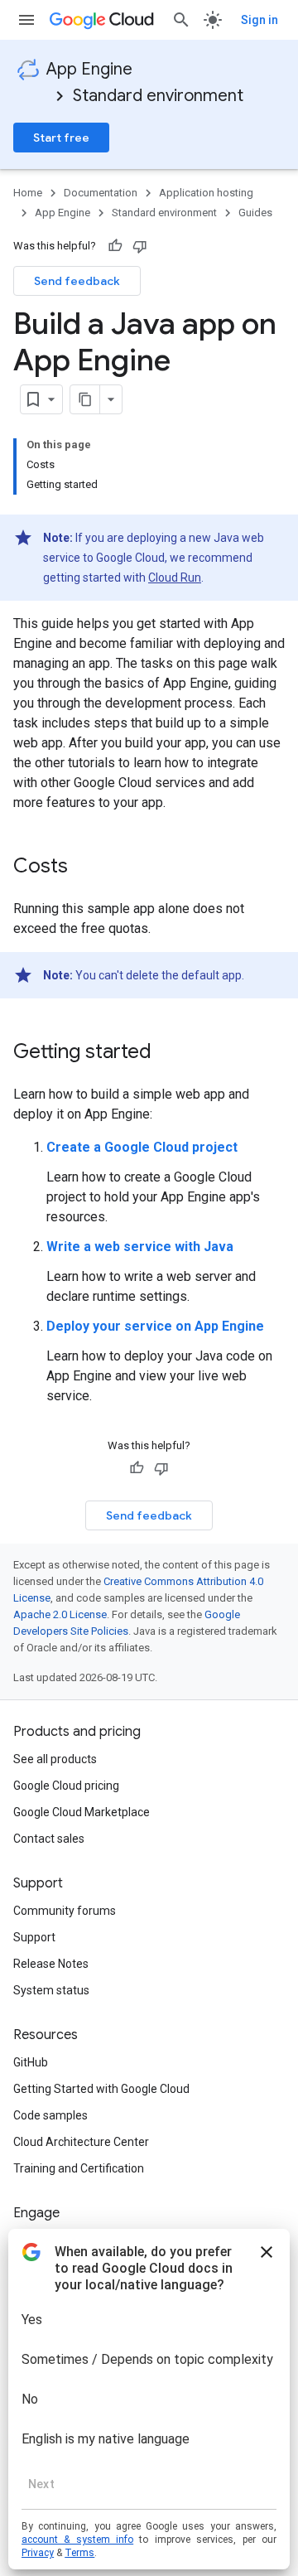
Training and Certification (79, 2168)
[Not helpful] (140, 246)
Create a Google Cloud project (142, 1147)
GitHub (31, 2062)
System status (51, 1990)
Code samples (50, 2115)
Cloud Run (175, 578)
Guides (255, 213)
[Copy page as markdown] (85, 399)
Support (34, 1937)
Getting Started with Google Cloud (101, 2089)
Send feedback (77, 281)
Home (28, 193)
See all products (55, 1759)
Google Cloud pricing (66, 1786)
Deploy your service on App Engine (155, 1326)
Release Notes (51, 1964)
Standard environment (158, 96)
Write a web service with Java (140, 1247)
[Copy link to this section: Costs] (84, 868)
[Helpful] (115, 246)
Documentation (101, 193)
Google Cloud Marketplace (82, 1812)
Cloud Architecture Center (81, 2142)
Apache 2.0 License (60, 1614)
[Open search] (181, 20)
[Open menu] (26, 20)
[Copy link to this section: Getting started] (168, 1053)
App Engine (89, 69)
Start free (61, 138)
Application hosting (206, 193)
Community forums (65, 1911)
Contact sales (49, 1839)
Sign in (260, 20)
